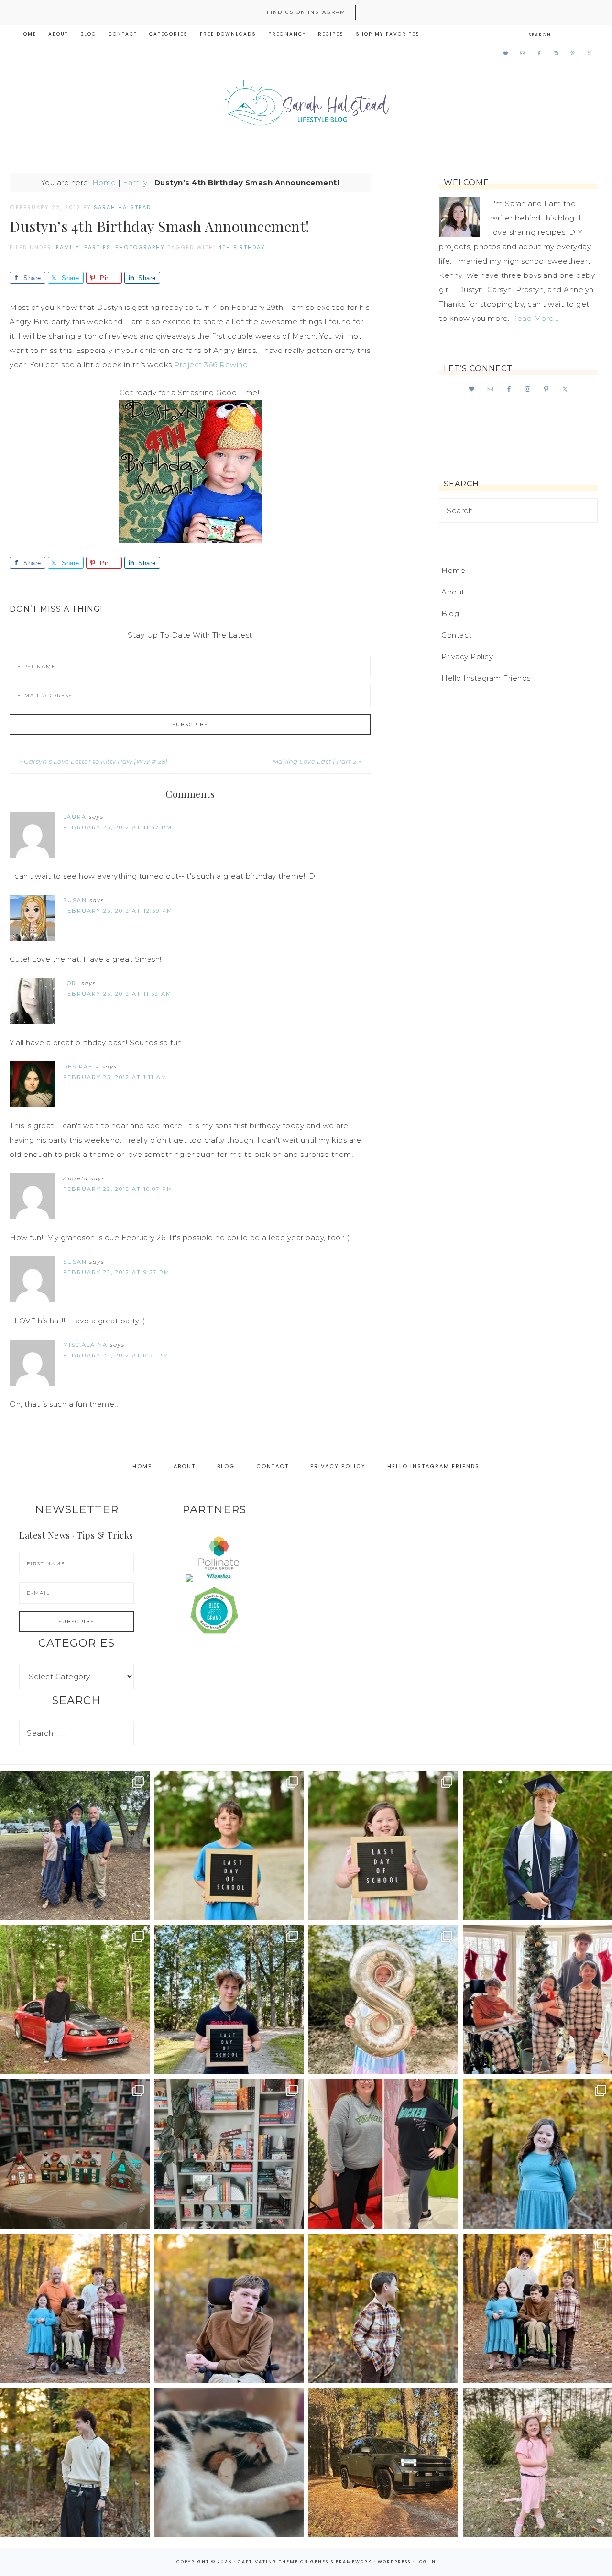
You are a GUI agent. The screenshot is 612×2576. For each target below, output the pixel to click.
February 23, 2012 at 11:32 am (117, 994)
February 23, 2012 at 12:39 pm (118, 911)
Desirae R (82, 1067)
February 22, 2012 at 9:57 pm (116, 1272)
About (453, 592)
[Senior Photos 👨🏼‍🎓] (75, 2000)
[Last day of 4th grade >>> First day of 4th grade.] (229, 1845)
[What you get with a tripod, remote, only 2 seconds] (75, 2308)
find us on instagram (306, 12)
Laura (75, 817)
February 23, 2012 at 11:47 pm (118, 827)
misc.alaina (85, 1345)
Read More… (535, 318)
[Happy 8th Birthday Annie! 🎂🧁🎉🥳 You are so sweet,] (383, 2000)
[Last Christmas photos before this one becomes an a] (75, 2462)
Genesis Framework (341, 2562)
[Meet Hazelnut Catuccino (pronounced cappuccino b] (229, 2462)
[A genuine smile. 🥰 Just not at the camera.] (383, 2308)
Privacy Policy (467, 656)
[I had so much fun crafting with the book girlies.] (75, 2154)
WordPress (394, 2562)
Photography (140, 247)
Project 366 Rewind (211, 365)
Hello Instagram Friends (486, 678)
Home (104, 182)
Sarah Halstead (306, 106)
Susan (75, 900)
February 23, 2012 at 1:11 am (115, 1077)
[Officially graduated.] (75, 1845)
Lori (71, 983)
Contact (457, 635)
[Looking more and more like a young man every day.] (229, 2308)
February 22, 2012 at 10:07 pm (118, 1189)
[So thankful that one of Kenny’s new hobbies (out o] (383, 2462)
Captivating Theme (268, 2562)
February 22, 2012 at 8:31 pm (116, 1355)
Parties (98, 247)
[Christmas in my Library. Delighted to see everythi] (229, 2154)
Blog (450, 613)
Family (135, 182)
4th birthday (242, 247)
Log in (426, 2562)
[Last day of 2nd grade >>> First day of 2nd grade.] (383, 1845)
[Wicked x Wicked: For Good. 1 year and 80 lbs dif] (383, 2154)
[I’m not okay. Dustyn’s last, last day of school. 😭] (229, 2000)
